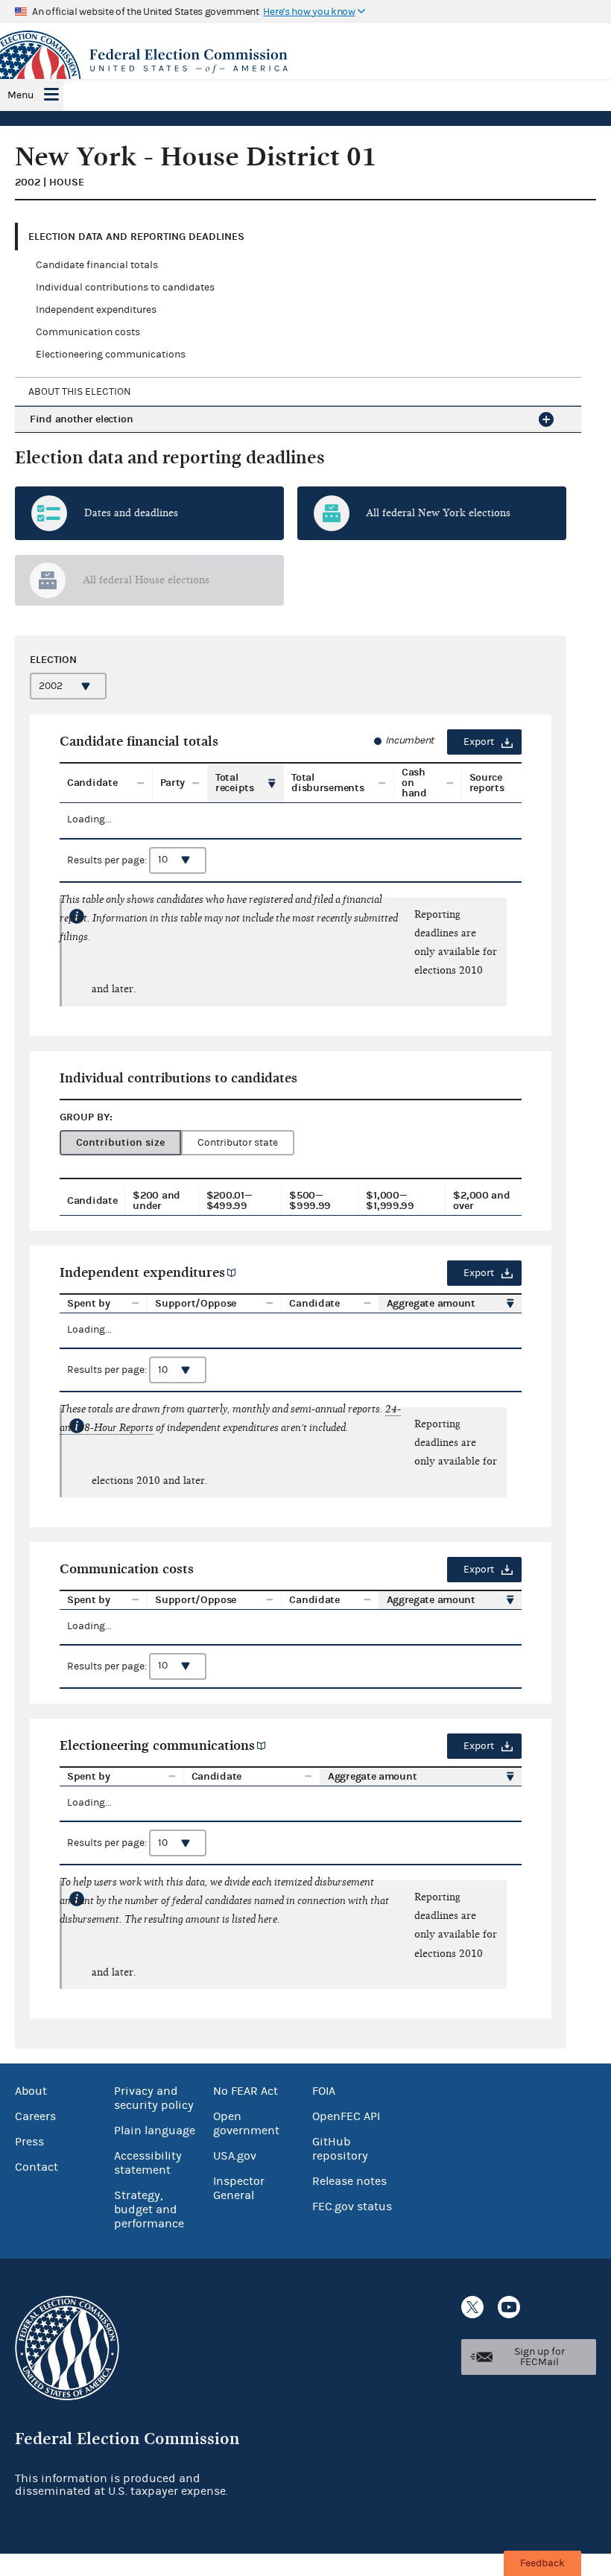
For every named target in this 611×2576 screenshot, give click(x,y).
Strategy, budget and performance (149, 2209)
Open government (246, 2123)
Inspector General (239, 2188)
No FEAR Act (246, 2091)
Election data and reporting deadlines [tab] (136, 237)
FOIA (324, 2091)
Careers (35, 2116)
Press (29, 2142)
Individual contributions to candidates (125, 288)
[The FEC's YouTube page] (509, 2307)
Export (479, 742)
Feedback (542, 2563)
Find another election (82, 419)
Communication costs (88, 332)
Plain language (155, 2131)
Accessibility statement (148, 2163)
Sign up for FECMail (539, 2357)
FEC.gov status (352, 2207)
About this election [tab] (80, 392)
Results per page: (108, 860)
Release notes (349, 2181)
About (31, 2091)
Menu (20, 95)
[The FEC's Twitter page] (472, 2307)
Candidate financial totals (97, 265)
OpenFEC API (346, 2116)
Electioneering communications (111, 355)
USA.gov (235, 2156)
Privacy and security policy (154, 2098)
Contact (37, 2167)
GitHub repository (340, 2149)
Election (53, 660)
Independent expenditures (96, 310)
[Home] (305, 61)
